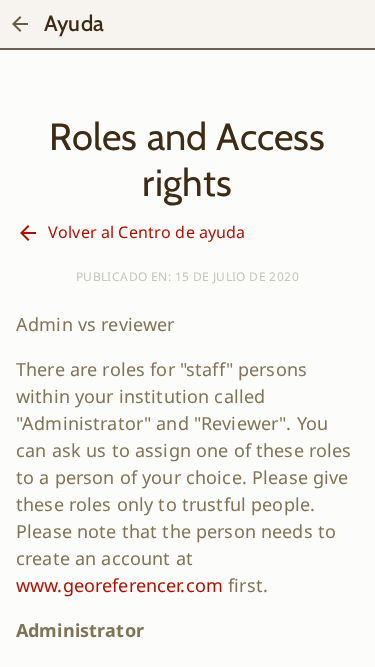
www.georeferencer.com (119, 585)
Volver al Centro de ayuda (147, 232)
